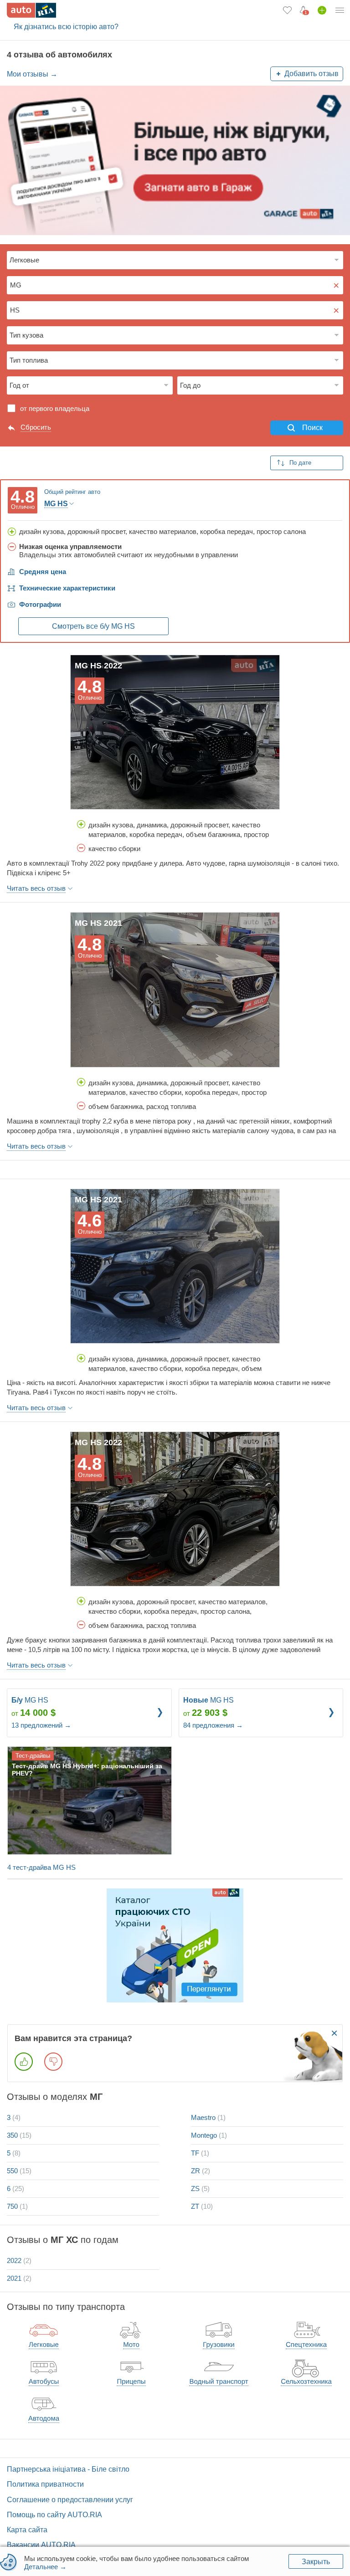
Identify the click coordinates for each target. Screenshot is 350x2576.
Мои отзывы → (32, 74)
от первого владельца (55, 408)
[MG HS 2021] (175, 990)
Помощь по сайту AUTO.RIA (54, 2515)
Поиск (312, 428)
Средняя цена (43, 572)
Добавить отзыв (311, 74)
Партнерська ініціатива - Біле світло (68, 2469)
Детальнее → (45, 2567)
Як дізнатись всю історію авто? (66, 27)
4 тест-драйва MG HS (41, 1867)
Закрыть (316, 2562)
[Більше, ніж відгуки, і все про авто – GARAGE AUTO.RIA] (175, 160)
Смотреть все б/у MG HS (93, 626)
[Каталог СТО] (175, 1945)
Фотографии (40, 604)
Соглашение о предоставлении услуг (70, 2500)
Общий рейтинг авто (72, 492)
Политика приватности (45, 2484)
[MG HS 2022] (175, 732)
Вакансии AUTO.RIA (41, 2545)
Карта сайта (27, 2530)
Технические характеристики (67, 588)
